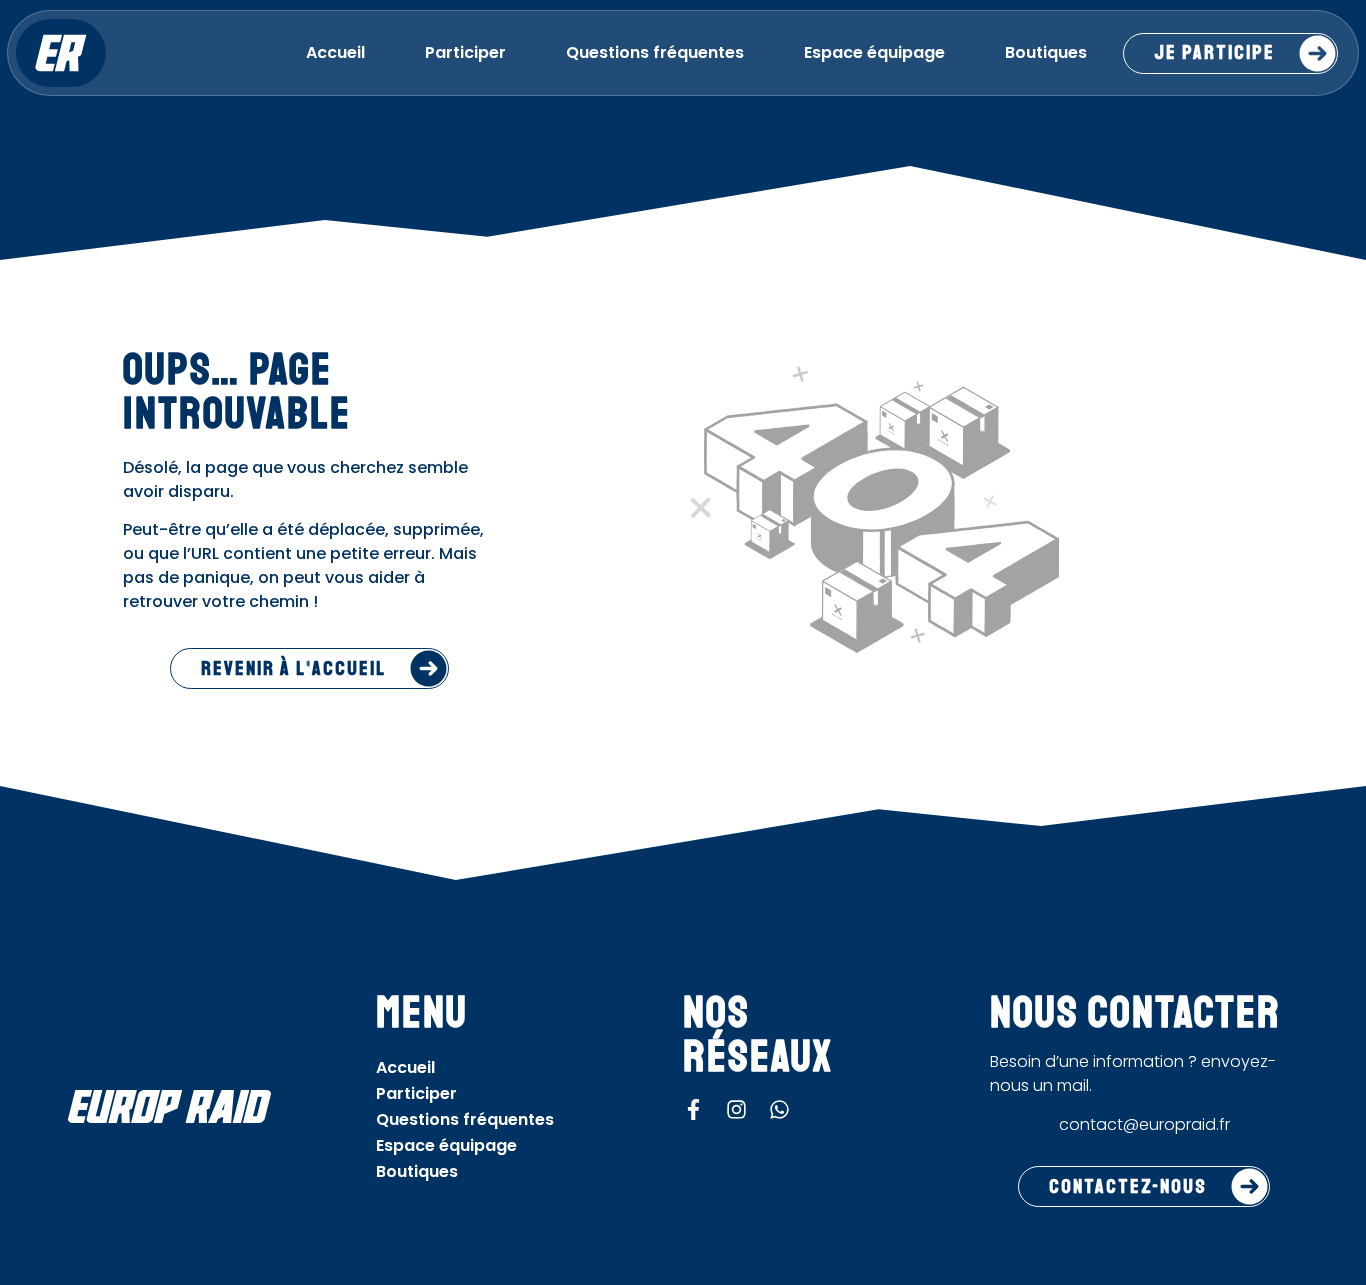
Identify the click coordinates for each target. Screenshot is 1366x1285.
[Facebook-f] (693, 1109)
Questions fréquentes (655, 52)
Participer (465, 52)
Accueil (335, 52)
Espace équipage (874, 52)
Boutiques (1046, 52)
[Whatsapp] (779, 1109)
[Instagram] (736, 1109)
